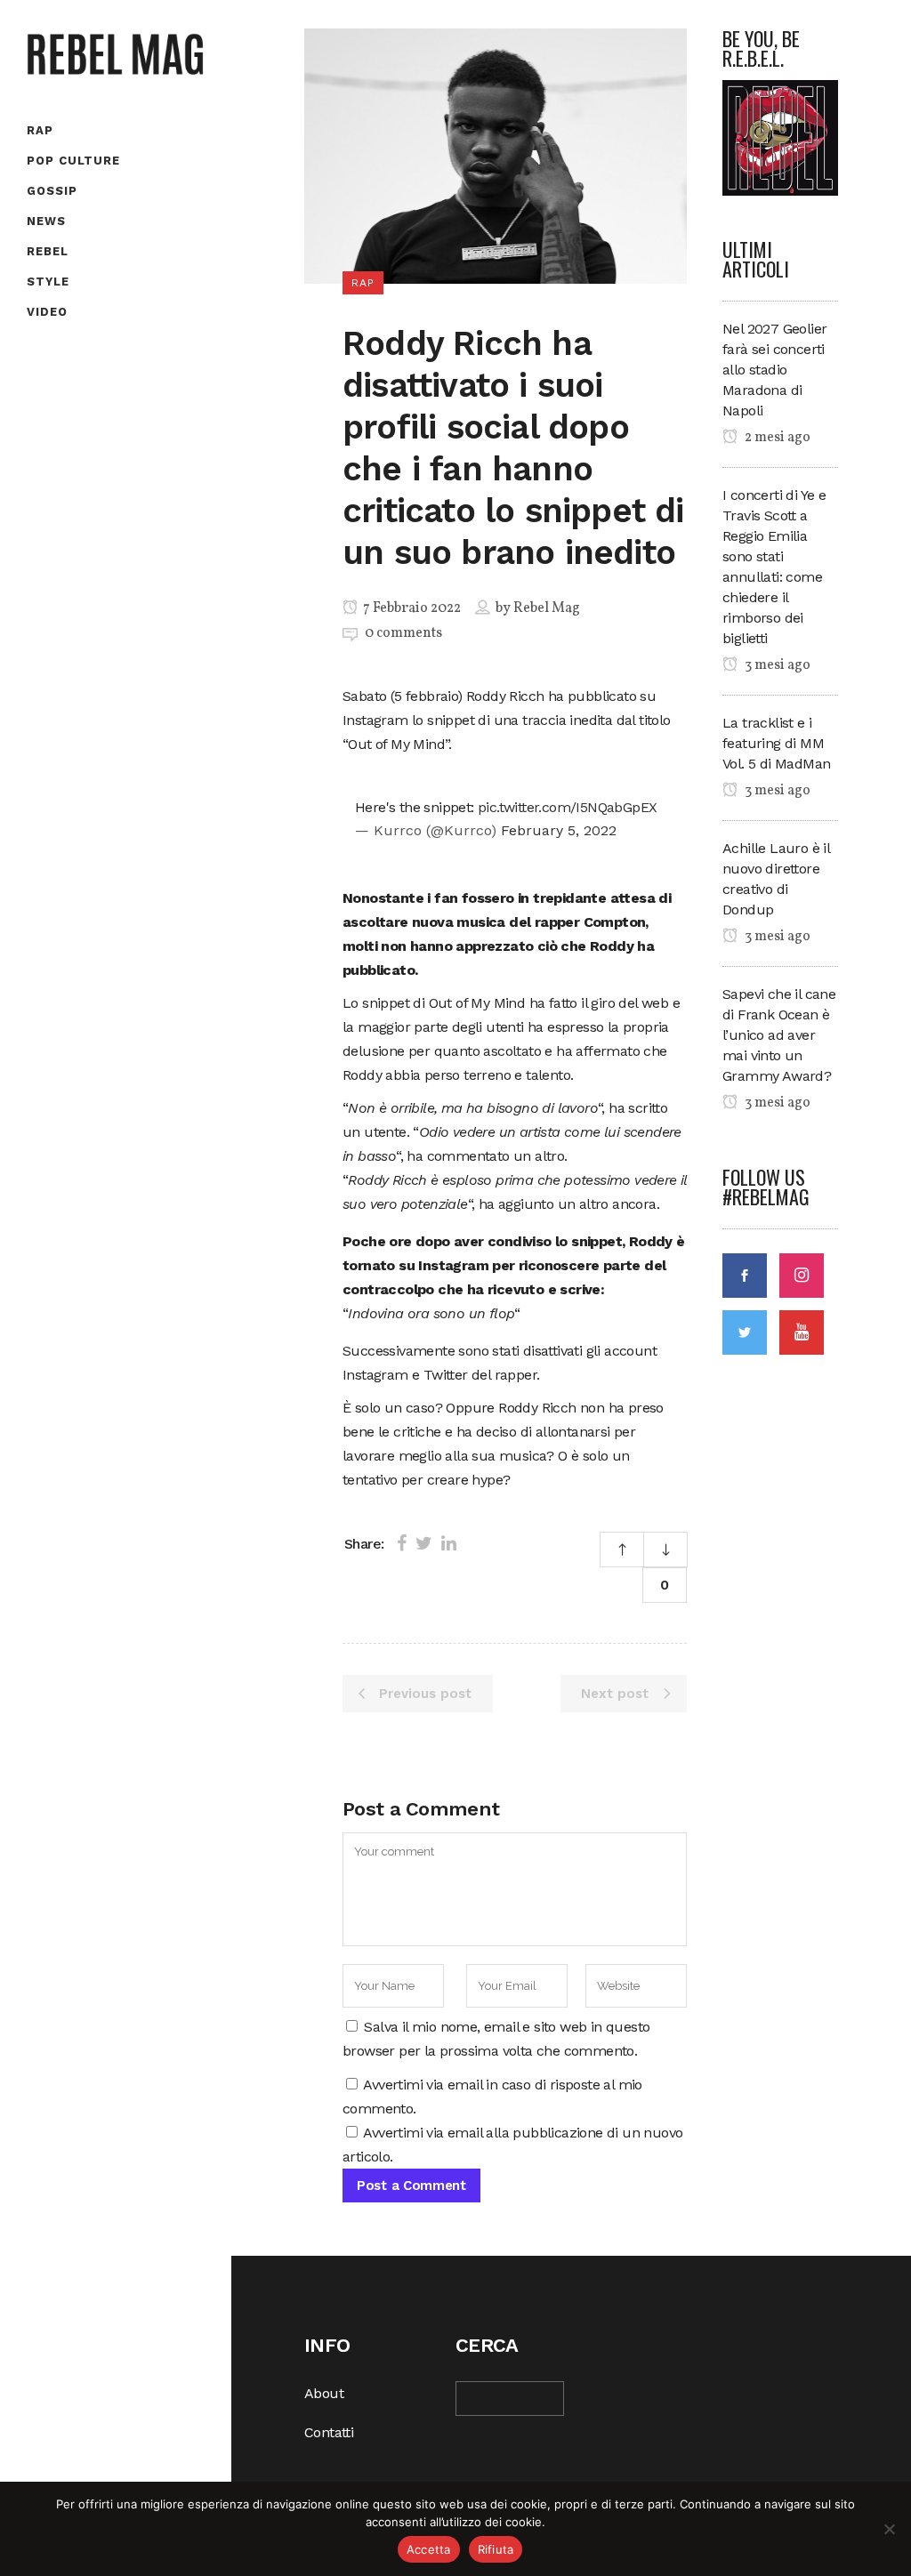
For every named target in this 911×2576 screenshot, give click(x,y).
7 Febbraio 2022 (411, 608)
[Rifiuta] (889, 2529)
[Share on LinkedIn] (449, 1543)
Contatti (329, 2432)
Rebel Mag (547, 608)
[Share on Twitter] (424, 1543)
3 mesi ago (776, 665)
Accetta (429, 2549)
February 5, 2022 (559, 830)
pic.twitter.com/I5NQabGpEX (567, 807)
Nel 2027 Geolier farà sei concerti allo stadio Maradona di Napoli (774, 370)
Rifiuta (496, 2549)
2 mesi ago (776, 438)
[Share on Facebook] (402, 1543)
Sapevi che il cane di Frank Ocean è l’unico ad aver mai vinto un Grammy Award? (779, 1035)
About (324, 2393)
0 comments (403, 633)
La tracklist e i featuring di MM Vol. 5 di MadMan (776, 743)
